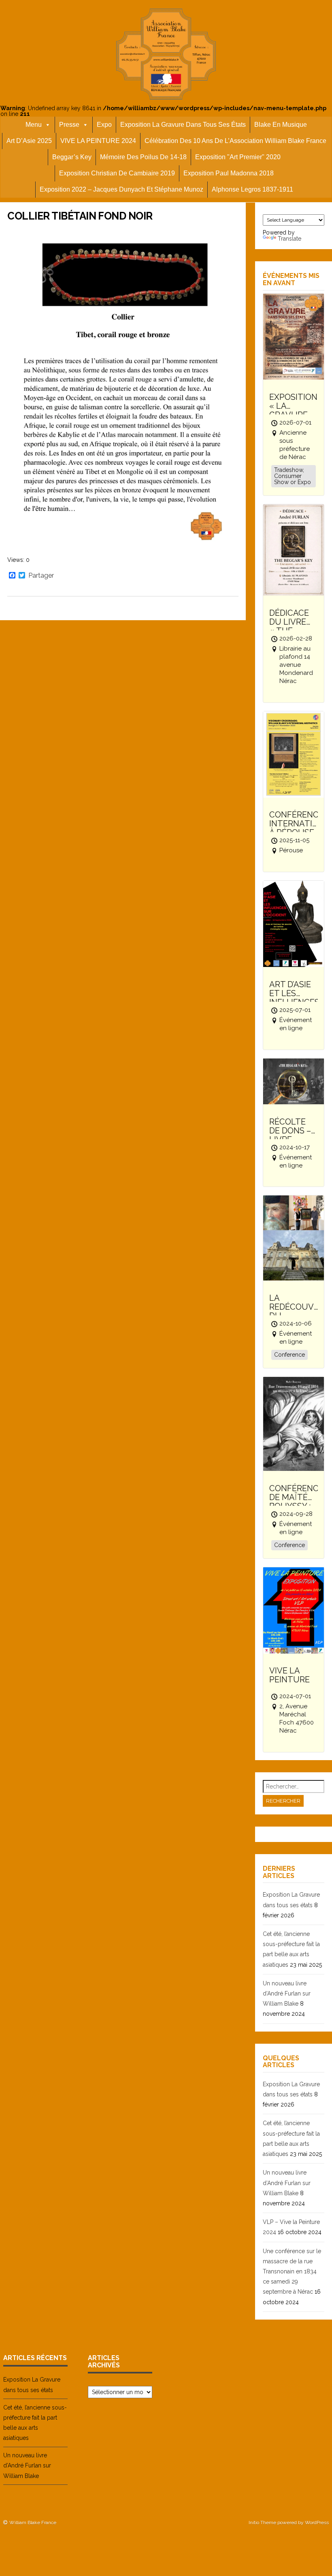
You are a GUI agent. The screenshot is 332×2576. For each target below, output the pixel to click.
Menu (34, 125)
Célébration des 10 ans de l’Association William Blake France (235, 141)
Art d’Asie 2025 (29, 141)
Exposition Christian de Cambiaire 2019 (117, 173)
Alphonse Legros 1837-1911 (252, 189)
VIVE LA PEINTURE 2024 (98, 141)
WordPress (317, 2523)
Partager (41, 576)
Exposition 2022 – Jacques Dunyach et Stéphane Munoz (121, 189)
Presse (69, 125)
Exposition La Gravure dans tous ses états (183, 125)
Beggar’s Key (72, 157)
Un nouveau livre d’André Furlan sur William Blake (287, 1993)
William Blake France (33, 2523)
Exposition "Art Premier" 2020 (238, 157)
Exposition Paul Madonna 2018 (229, 173)
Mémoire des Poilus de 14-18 (143, 157)
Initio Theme (262, 2523)
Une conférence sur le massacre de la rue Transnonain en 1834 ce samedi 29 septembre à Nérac (292, 2272)
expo (104, 125)
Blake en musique (281, 125)
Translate (289, 239)
